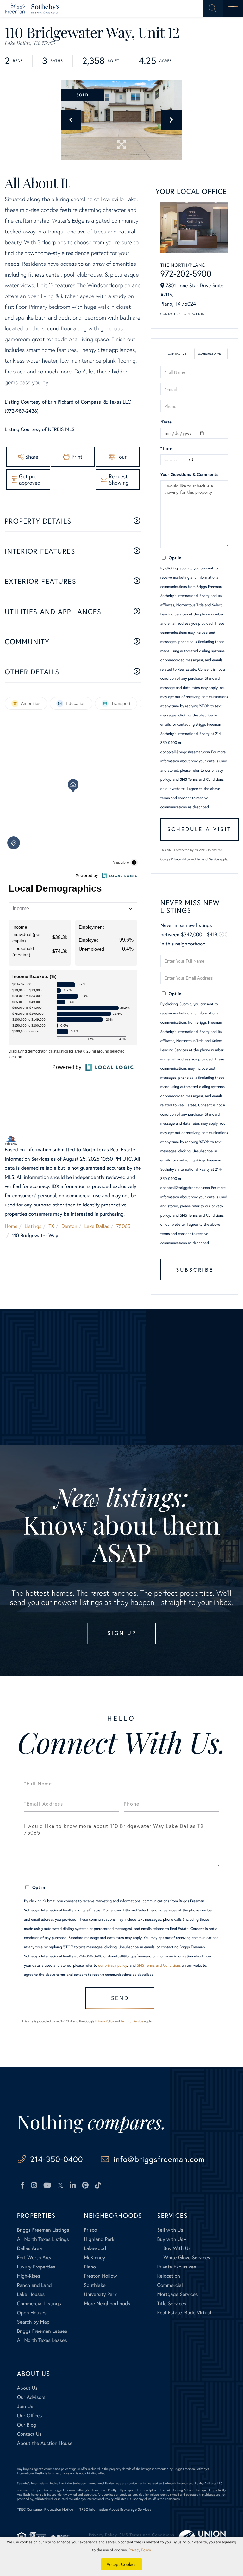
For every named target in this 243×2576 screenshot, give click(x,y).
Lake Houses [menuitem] (31, 2294)
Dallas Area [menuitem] (30, 2248)
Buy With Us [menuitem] (177, 2248)
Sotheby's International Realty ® (39, 2483)
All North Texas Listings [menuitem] (43, 2239)
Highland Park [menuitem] (99, 2239)
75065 (124, 1226)
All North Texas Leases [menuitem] (42, 2340)
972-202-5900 (186, 274)
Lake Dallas (97, 1226)
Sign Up (122, 1633)
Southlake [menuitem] (95, 2285)
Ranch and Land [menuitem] (34, 2285)
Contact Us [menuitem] (29, 2434)
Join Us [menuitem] (25, 2406)
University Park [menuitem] (100, 2294)
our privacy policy (112, 1965)
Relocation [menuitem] (168, 2276)
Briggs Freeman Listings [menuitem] (43, 2230)
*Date (166, 422)
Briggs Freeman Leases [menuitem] (42, 2331)
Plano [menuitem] (90, 2267)
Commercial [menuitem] (170, 2285)
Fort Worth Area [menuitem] (35, 2258)
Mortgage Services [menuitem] (177, 2294)
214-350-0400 (56, 2159)
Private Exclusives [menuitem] (176, 2267)
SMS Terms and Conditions (202, 780)
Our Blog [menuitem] (27, 2425)
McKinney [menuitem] (94, 2258)
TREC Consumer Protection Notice (45, 2510)
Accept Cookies (122, 2564)
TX (52, 1226)
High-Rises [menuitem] (29, 2276)
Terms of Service (208, 859)
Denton (69, 1226)
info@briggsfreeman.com (159, 2159)
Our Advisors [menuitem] (31, 2397)
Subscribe (195, 1270)
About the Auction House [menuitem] (45, 2443)
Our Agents (194, 314)
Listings (33, 1226)
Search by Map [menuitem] (33, 2322)
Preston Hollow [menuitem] (100, 2276)
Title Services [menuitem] (171, 2303)
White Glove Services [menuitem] (187, 2258)
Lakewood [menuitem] (95, 2248)
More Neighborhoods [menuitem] (107, 2303)
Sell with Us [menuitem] (170, 2230)
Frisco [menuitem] (90, 2230)
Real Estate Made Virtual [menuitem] (184, 2313)
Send (120, 1998)
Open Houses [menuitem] (32, 2313)
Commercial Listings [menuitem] (39, 2303)
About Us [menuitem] (27, 2388)
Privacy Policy (181, 859)
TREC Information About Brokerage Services (115, 2510)
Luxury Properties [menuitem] (36, 2267)
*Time (166, 448)
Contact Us (171, 314)
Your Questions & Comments (190, 474)
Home (11, 1226)
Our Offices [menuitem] (30, 2416)
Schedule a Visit (211, 354)
